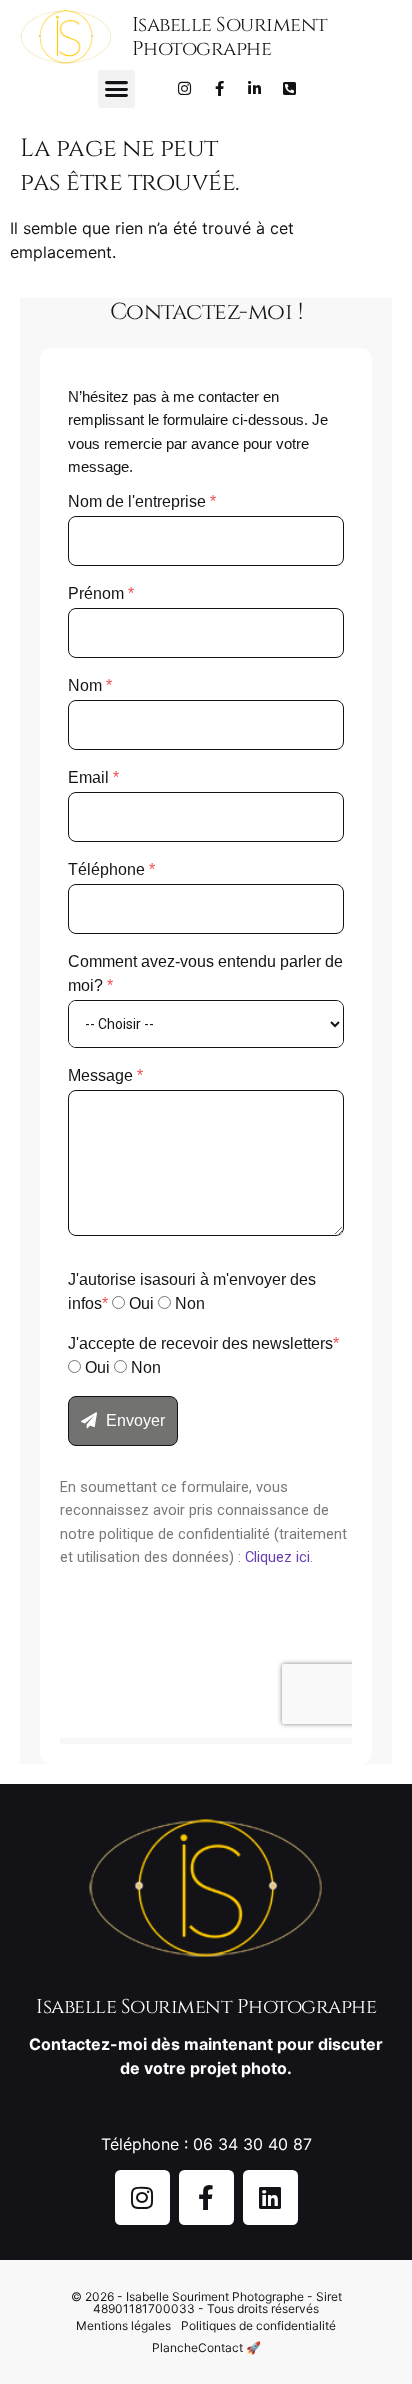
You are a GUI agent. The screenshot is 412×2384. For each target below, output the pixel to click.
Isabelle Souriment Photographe (230, 36)
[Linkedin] (270, 2197)
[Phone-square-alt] (290, 89)
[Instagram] (185, 89)
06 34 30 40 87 (252, 2144)
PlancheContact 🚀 (206, 2347)
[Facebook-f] (220, 89)
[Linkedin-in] (255, 89)
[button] (117, 89)
